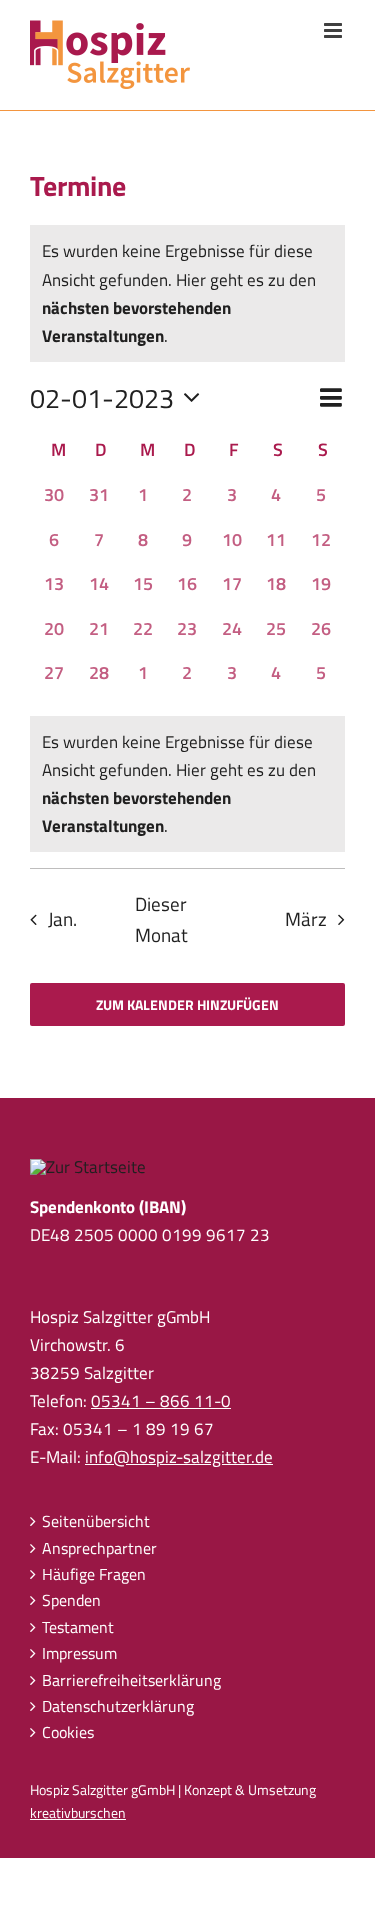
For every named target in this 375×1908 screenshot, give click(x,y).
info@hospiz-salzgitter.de (179, 1457)
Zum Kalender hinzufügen (187, 1004)
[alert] (187, 784)
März (306, 919)
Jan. (62, 919)
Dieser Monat (161, 919)
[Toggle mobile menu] (334, 30)
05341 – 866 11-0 (161, 1401)
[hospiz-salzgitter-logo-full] (88, 1167)
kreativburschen (78, 1813)
